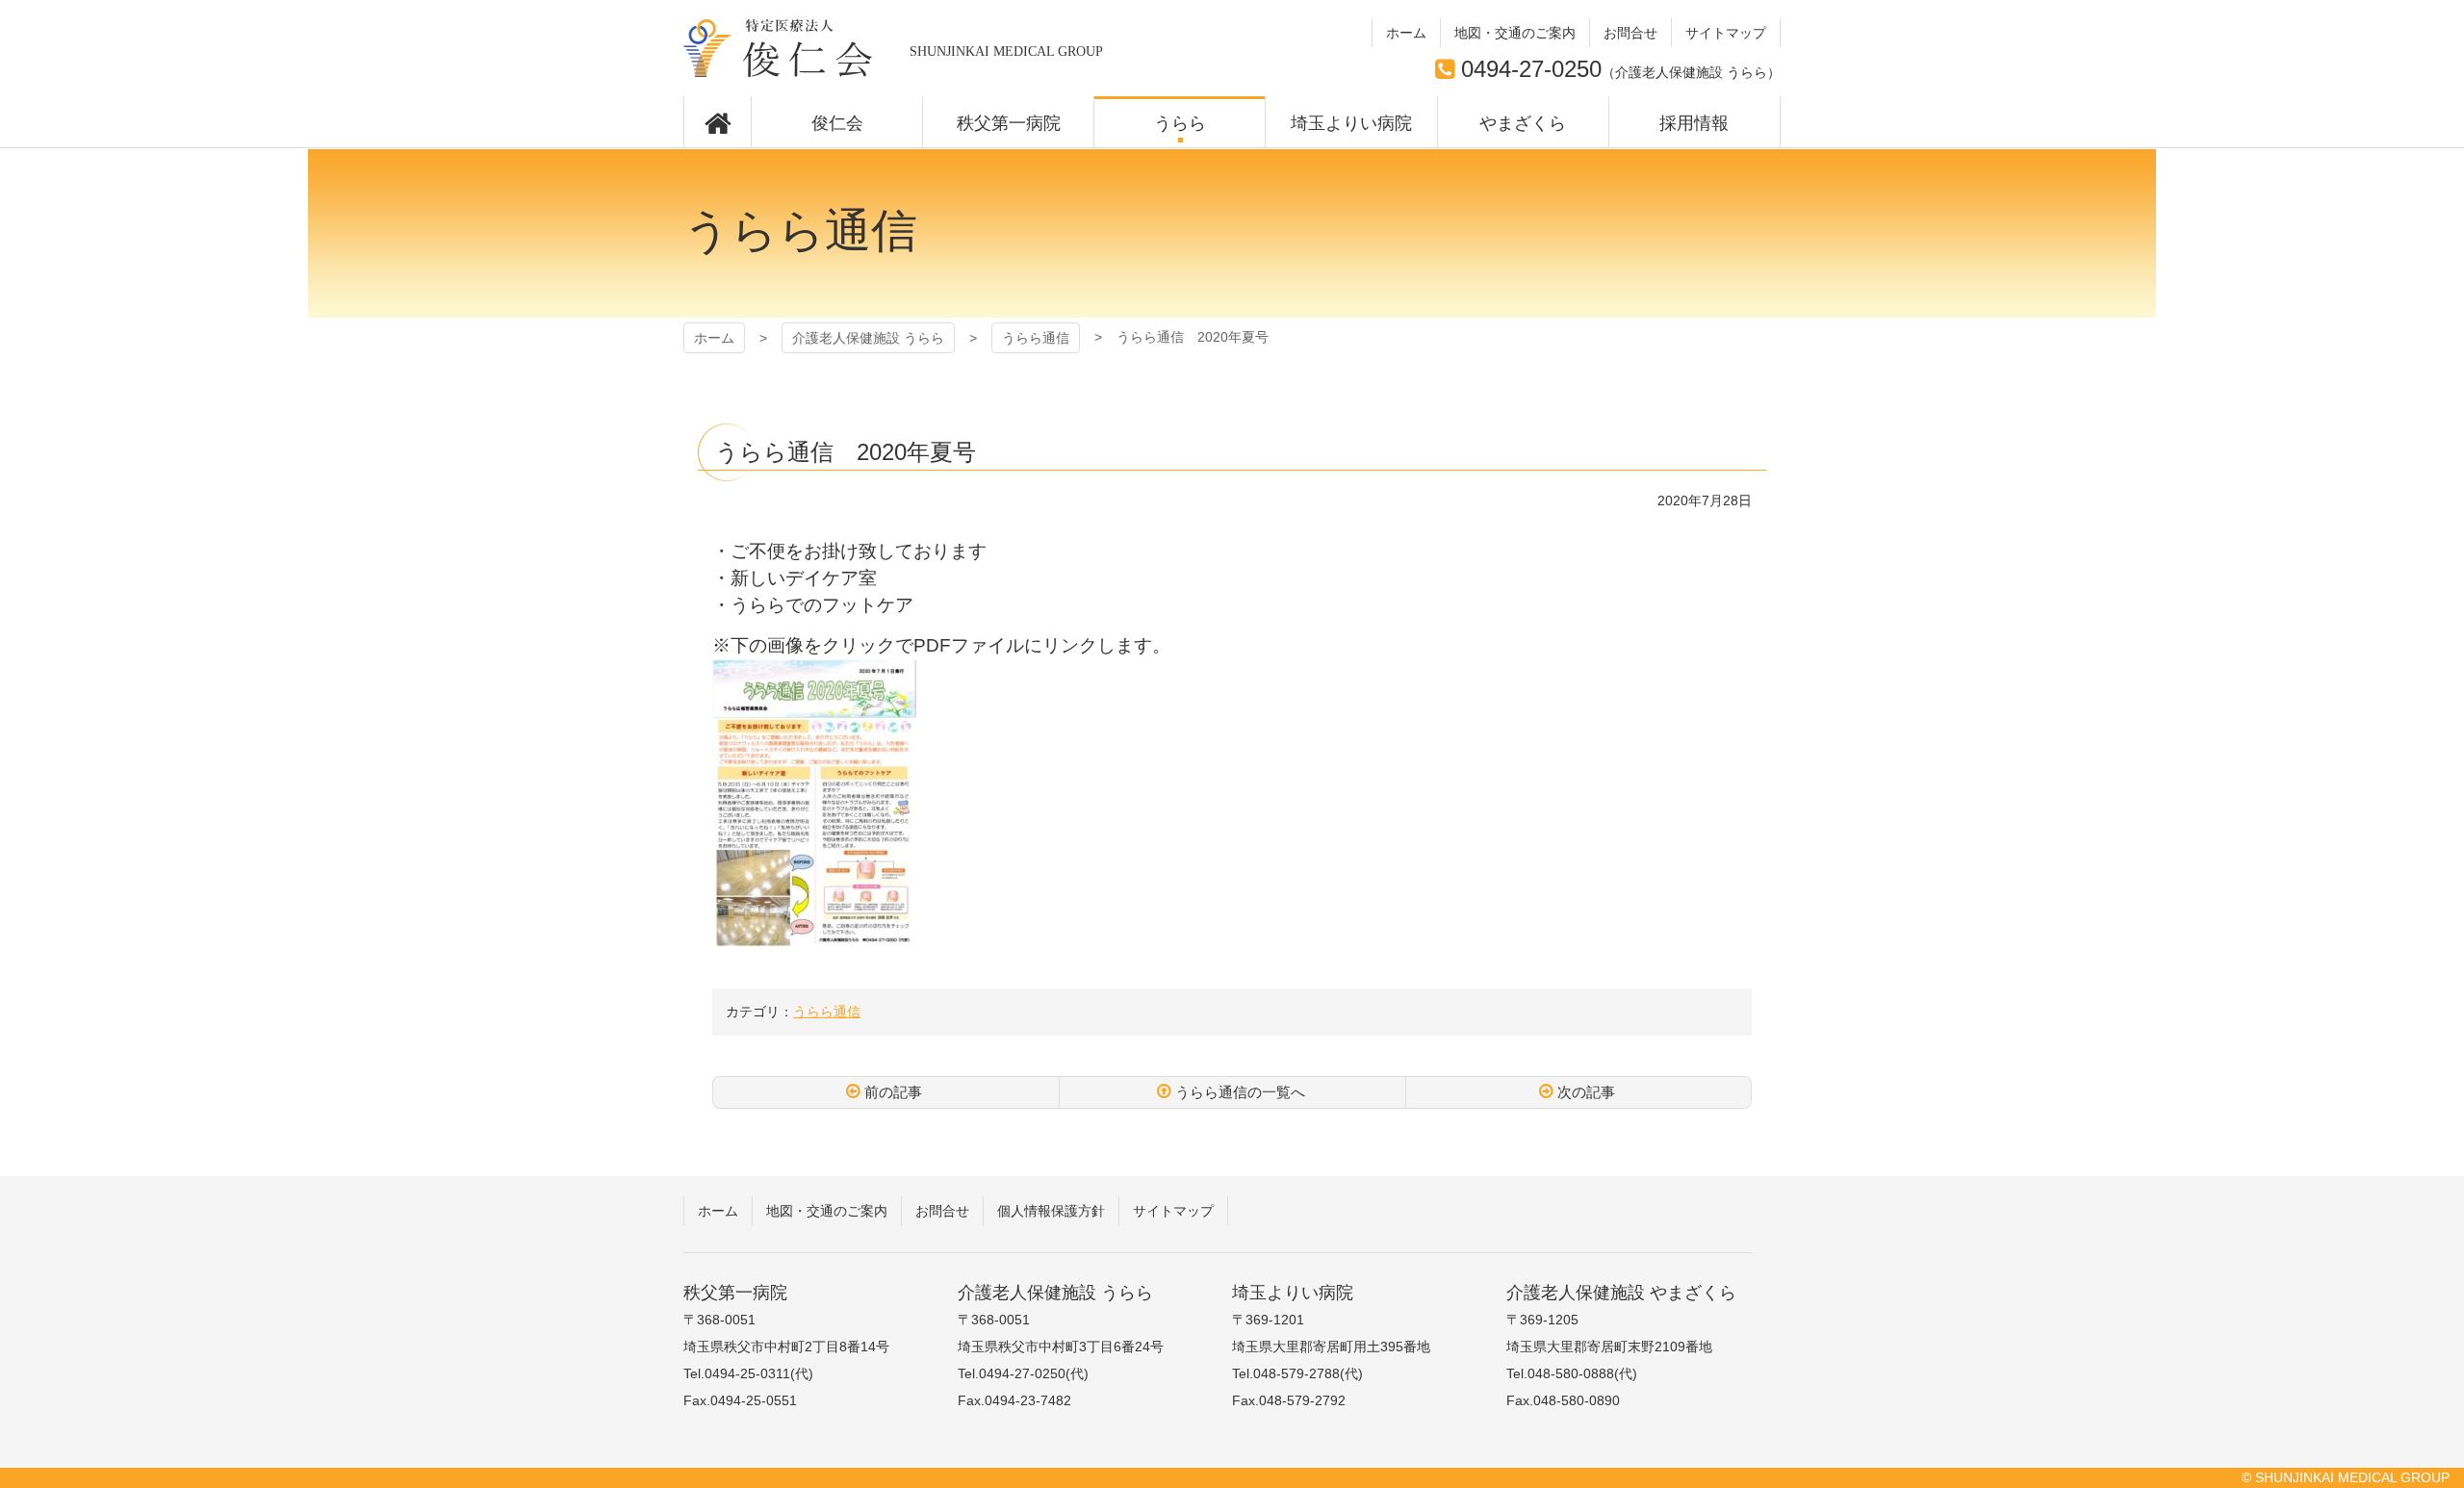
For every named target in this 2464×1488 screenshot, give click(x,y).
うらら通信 (1036, 338)
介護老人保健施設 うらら (778, 48)
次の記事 (1586, 1092)
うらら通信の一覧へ (1240, 1092)
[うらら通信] (814, 937)
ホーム (714, 338)
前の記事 (893, 1092)
